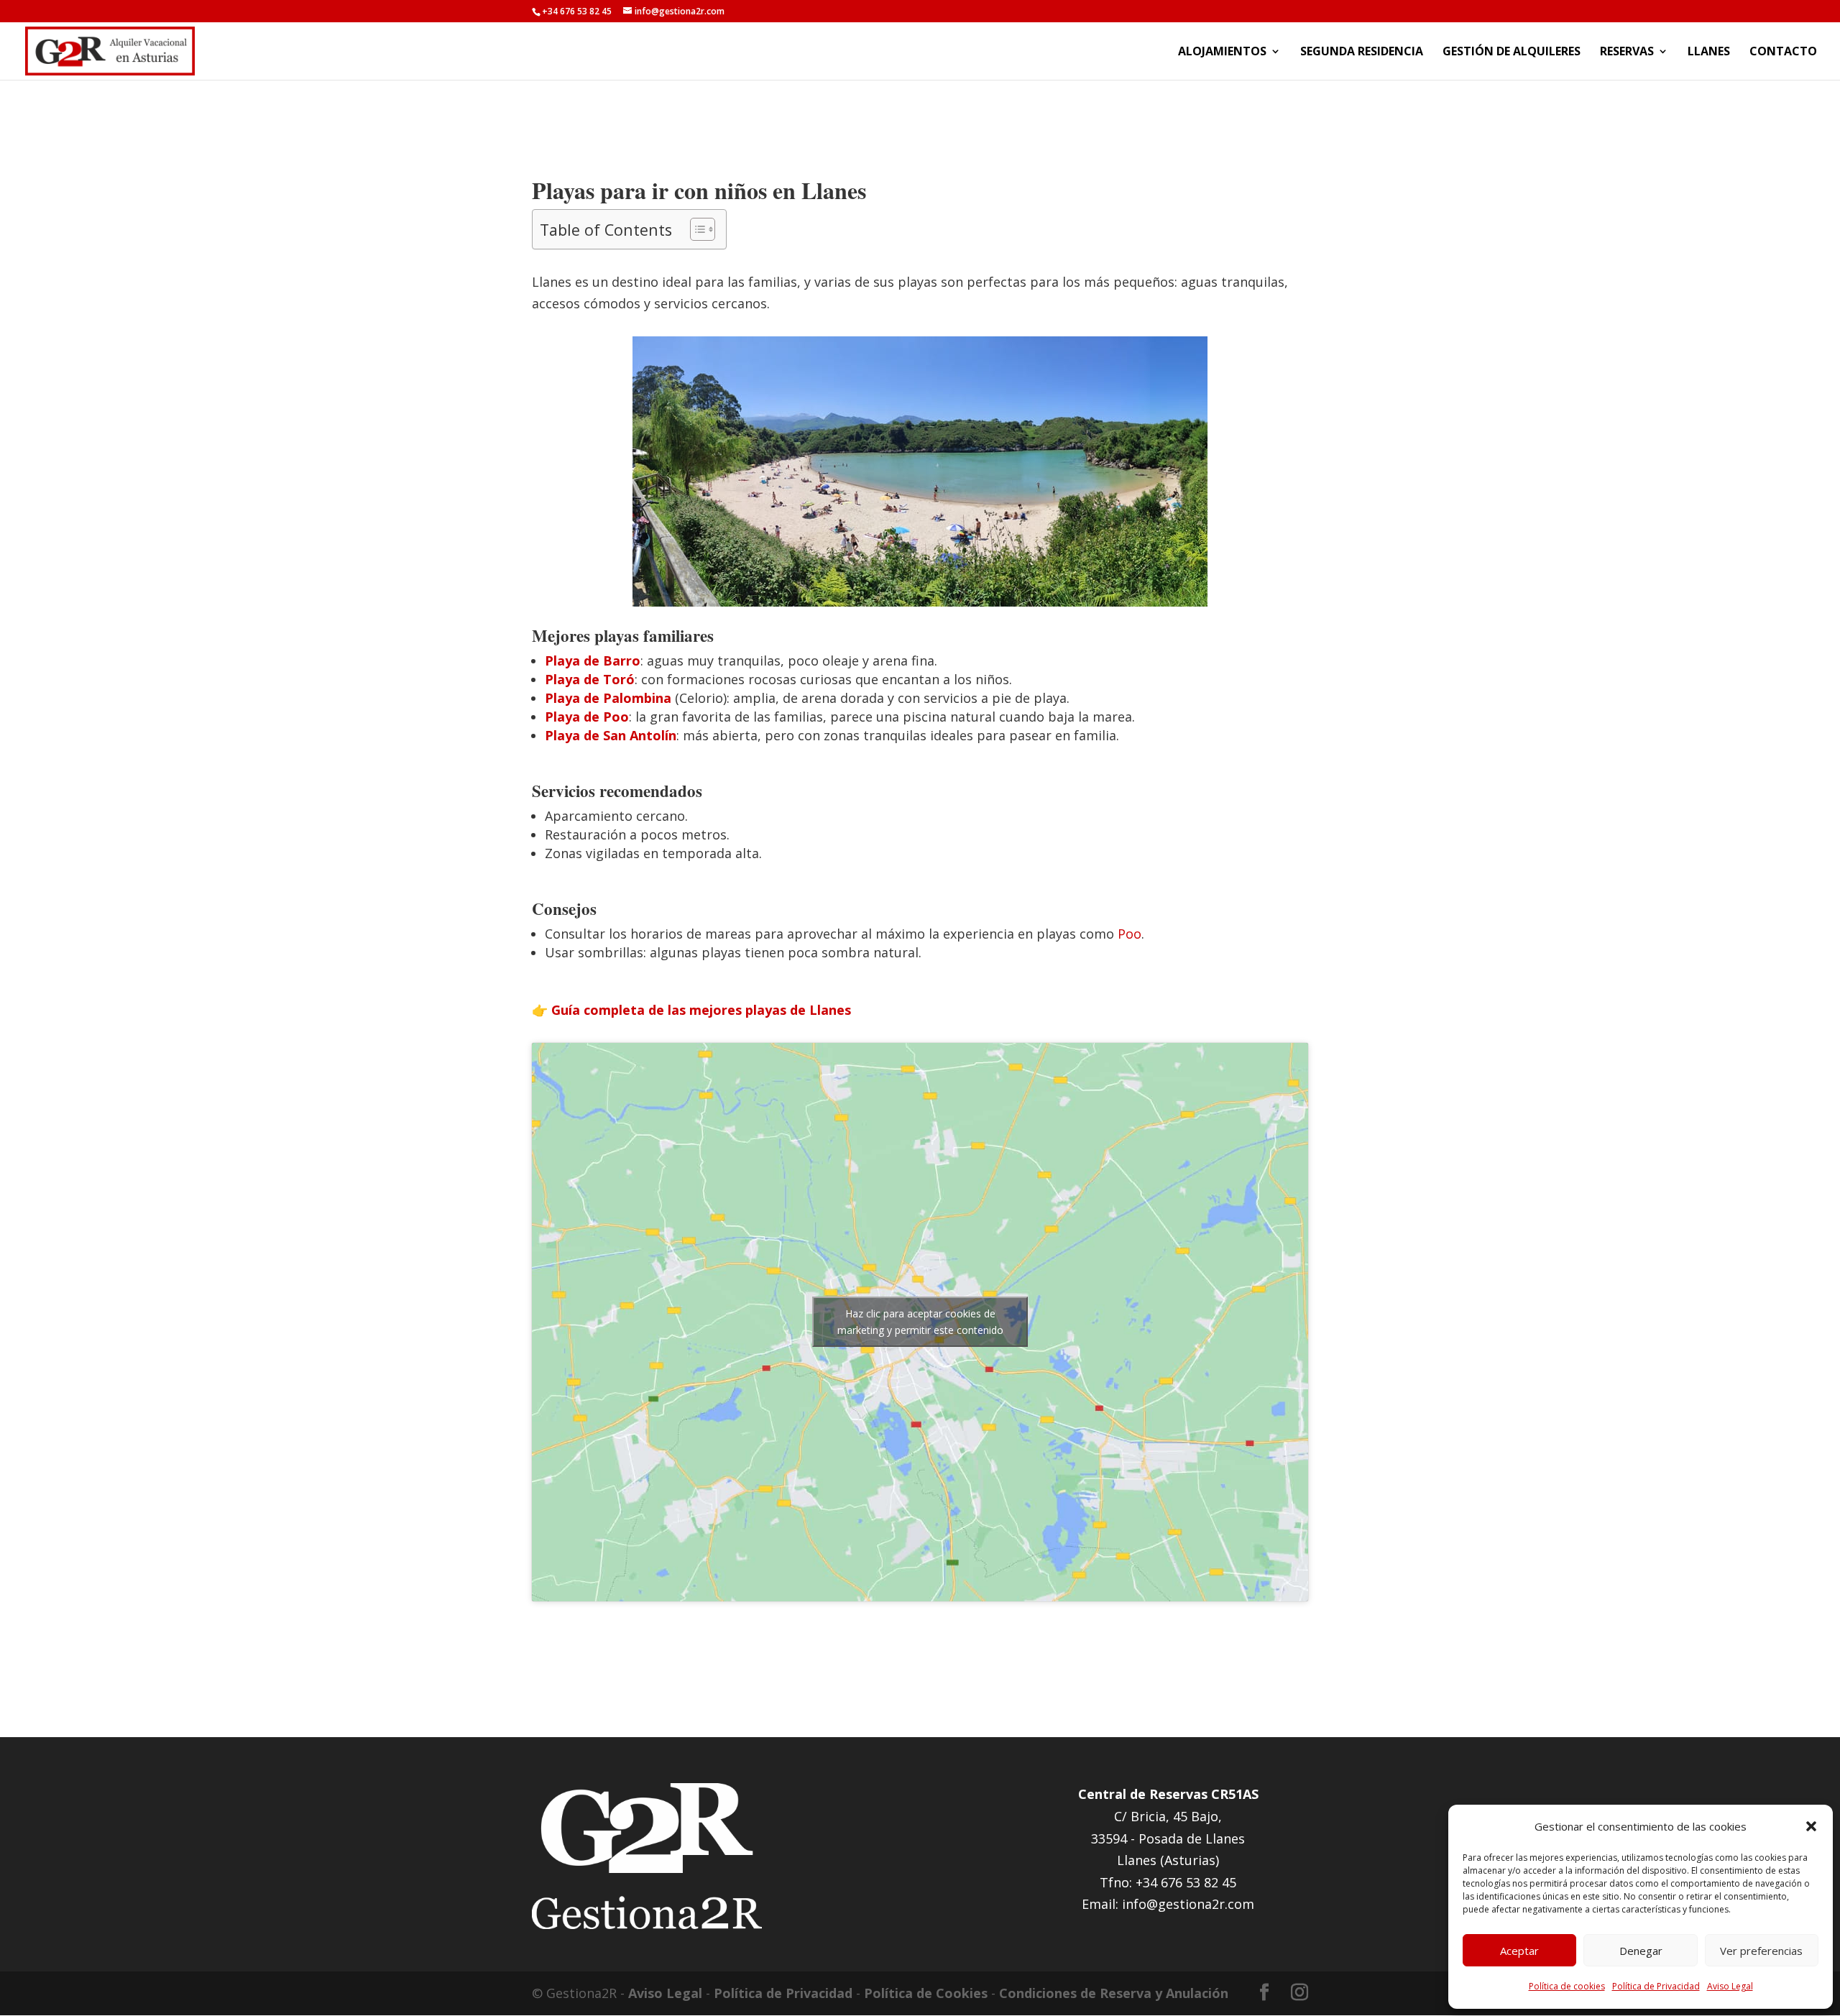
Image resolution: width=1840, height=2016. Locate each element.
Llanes (1709, 52)
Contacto (1783, 52)
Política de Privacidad (1656, 1986)
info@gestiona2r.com (1188, 1904)
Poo (1130, 934)
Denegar (1641, 1951)
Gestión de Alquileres (1512, 52)
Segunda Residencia (1362, 52)
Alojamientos (1222, 52)
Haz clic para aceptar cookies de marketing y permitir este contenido (920, 1322)
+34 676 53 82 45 (577, 11)
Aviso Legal (1730, 1986)
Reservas (1627, 52)
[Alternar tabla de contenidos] (695, 229)
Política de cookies (1567, 1986)
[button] (1811, 1826)
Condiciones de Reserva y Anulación (1114, 1993)
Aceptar (1519, 1951)
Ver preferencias (1761, 1951)
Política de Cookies (926, 1993)
